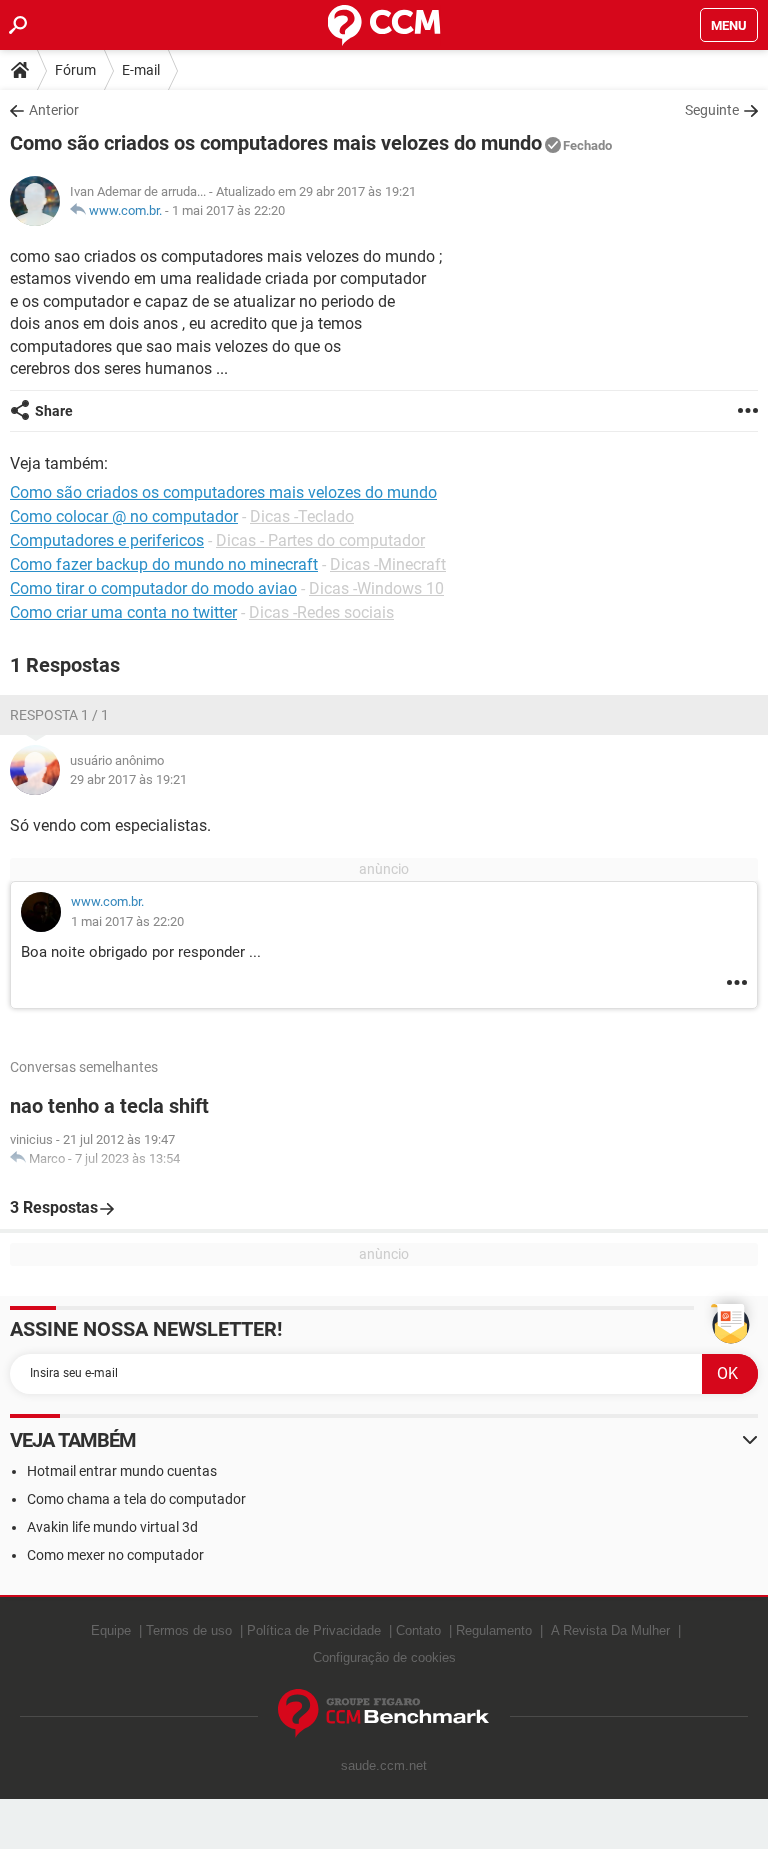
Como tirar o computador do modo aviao (153, 588)
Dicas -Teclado (302, 516)
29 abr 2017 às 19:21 (128, 779)
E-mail (141, 70)
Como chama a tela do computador (136, 1499)
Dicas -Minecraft (388, 564)
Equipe (111, 1630)
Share (54, 411)
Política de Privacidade (314, 1630)
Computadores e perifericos (107, 540)
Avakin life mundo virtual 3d (112, 1527)
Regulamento (494, 1630)
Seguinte (712, 110)
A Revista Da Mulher (610, 1630)
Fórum (75, 70)
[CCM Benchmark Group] (384, 1713)
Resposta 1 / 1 (59, 715)
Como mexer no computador (115, 1555)
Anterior (54, 110)
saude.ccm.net (384, 1765)
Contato (418, 1630)
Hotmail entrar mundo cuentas (122, 1471)
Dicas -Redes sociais (321, 612)
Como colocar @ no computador (124, 516)
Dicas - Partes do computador (320, 540)
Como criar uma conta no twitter (123, 612)
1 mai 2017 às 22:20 (228, 210)
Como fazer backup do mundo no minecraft (164, 564)
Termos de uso (189, 1630)
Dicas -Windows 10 (376, 588)
